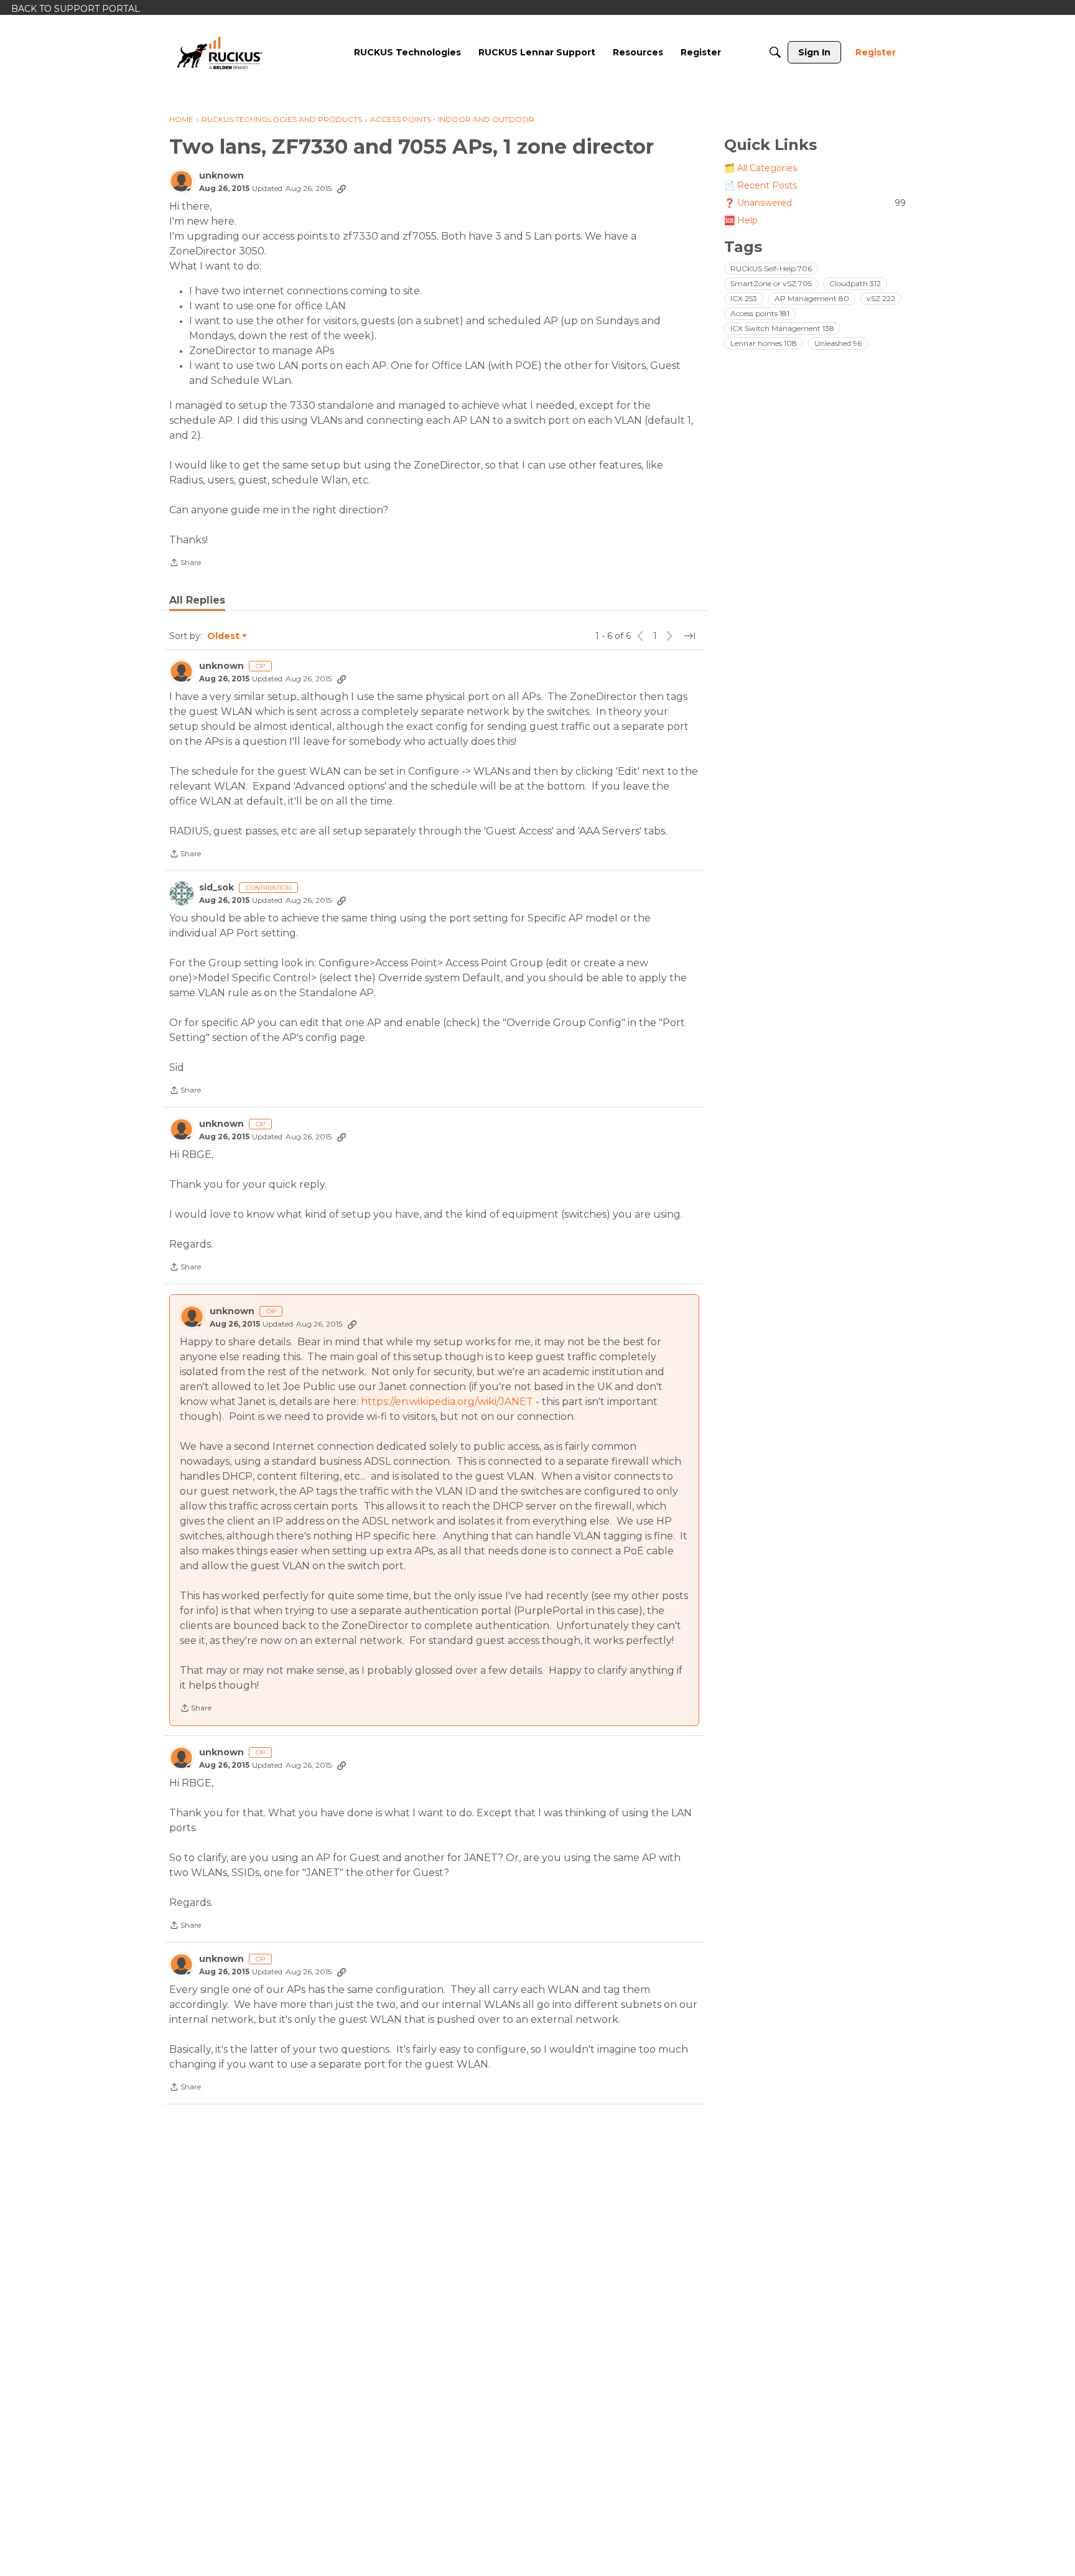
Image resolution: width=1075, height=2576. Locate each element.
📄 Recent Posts (761, 185)
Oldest (224, 637)
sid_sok (216, 888)
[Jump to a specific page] (689, 636)
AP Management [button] (812, 298)
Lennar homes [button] (764, 343)
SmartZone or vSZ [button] (771, 283)
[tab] (197, 600)
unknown (221, 176)
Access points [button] (760, 313)
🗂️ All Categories (761, 168)
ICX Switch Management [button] (782, 328)
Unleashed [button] (838, 343)
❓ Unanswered (815, 203)
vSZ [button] (881, 298)
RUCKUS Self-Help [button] (771, 268)
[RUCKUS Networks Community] (220, 52)
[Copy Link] (342, 189)
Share (185, 564)
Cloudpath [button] (855, 283)
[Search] (775, 52)
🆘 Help (741, 220)
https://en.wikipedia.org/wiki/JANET (447, 1402)
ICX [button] (744, 298)
